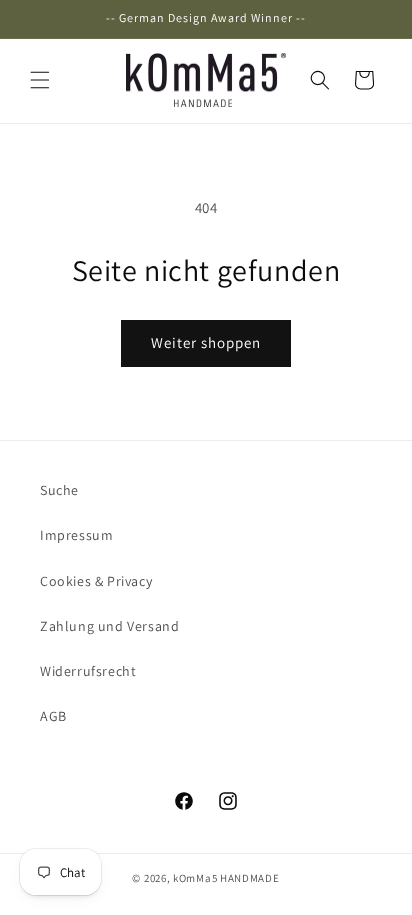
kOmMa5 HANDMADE (226, 878)
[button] (40, 80)
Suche (59, 490)
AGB (53, 716)
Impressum (76, 535)
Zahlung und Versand (109, 626)
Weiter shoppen (206, 342)
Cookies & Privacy (96, 581)
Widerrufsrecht (88, 671)
